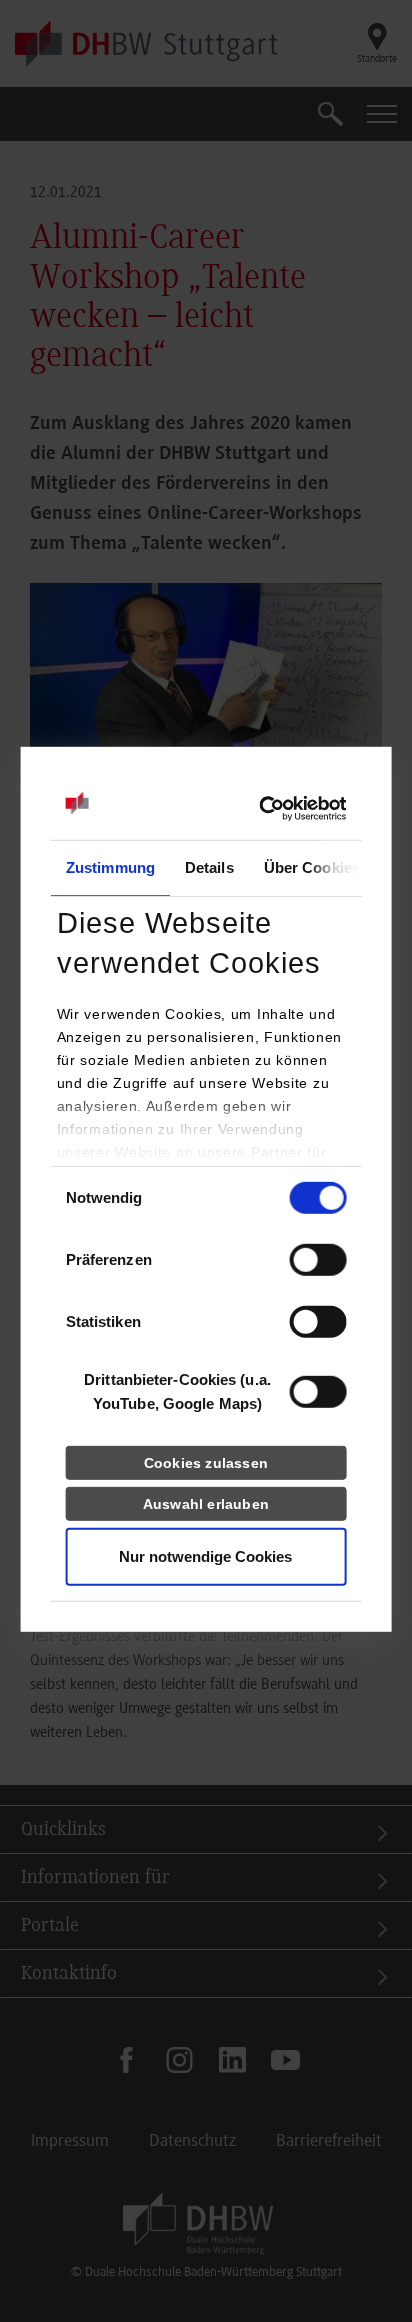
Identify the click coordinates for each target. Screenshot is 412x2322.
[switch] (317, 1260)
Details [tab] (209, 867)
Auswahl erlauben (206, 1504)
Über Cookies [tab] (311, 867)
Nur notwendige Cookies (205, 1556)
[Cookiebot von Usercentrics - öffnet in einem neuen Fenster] (258, 809)
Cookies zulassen (206, 1463)
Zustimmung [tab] (110, 867)
